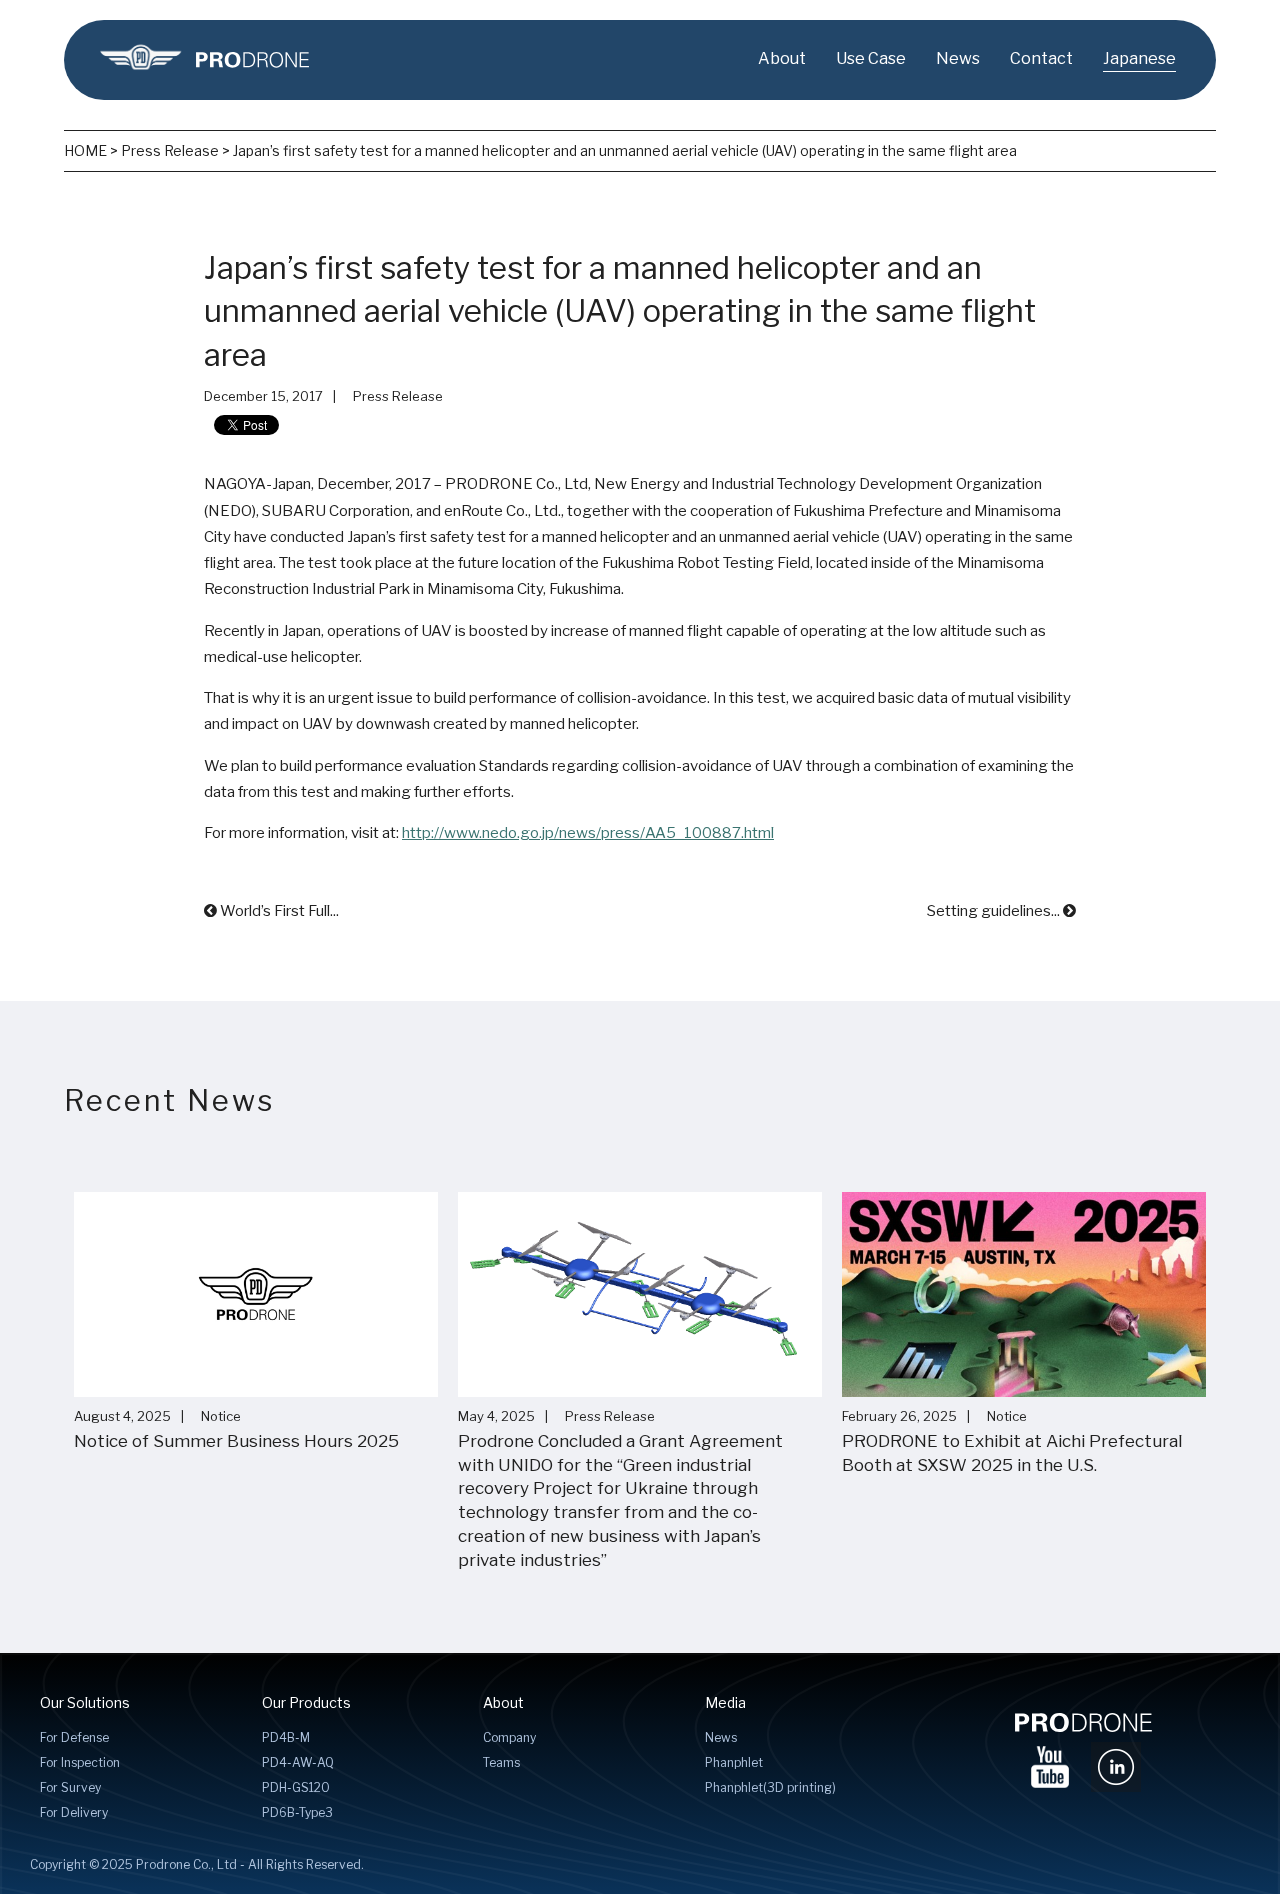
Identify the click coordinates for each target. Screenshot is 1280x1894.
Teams (501, 1762)
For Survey (70, 1787)
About (782, 58)
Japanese (1139, 58)
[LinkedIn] (1116, 1762)
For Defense (74, 1737)
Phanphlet (734, 1762)
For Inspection (80, 1762)
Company (509, 1737)
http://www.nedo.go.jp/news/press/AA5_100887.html (588, 833)
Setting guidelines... (995, 911)
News (958, 58)
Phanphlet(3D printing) (770, 1787)
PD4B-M (286, 1737)
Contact (1041, 58)
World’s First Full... (278, 911)
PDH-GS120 (296, 1787)
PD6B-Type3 (297, 1812)
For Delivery (74, 1812)
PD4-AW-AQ (298, 1762)
